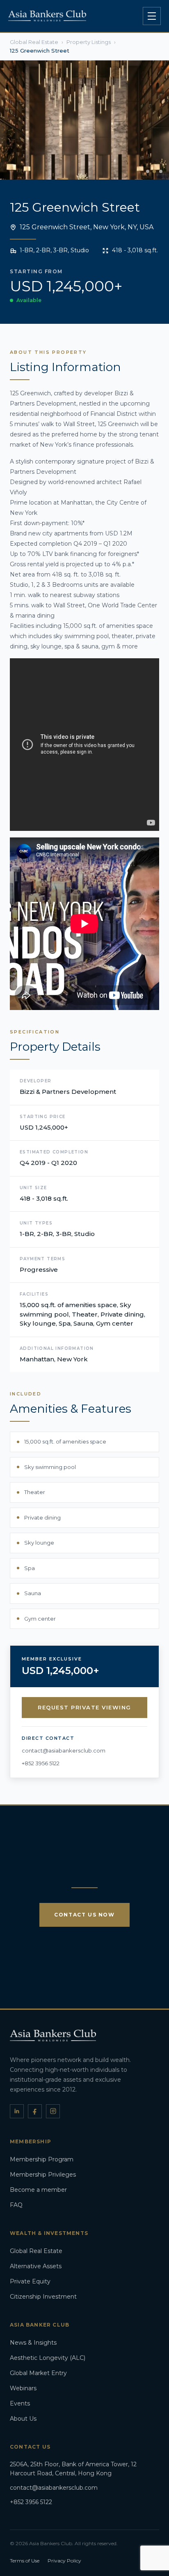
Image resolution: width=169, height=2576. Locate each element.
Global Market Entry (38, 2373)
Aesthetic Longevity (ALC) (48, 2358)
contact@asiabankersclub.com (64, 1750)
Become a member (38, 2190)
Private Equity (30, 2281)
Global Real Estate (36, 2251)
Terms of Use (25, 2561)
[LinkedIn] (17, 2111)
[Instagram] (53, 2111)
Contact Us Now (84, 1915)
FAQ (16, 2205)
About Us (23, 2419)
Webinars (23, 2388)
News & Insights (33, 2343)
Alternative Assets (36, 2266)
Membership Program (42, 2159)
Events (20, 2403)
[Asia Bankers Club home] (47, 16)
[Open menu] (152, 16)
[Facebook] (35, 2111)
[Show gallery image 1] (148, 171)
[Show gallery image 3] (161, 171)
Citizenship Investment (43, 2297)
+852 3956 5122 (41, 1763)
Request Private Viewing (84, 1707)
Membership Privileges (43, 2175)
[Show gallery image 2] (154, 171)
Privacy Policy (64, 2561)
